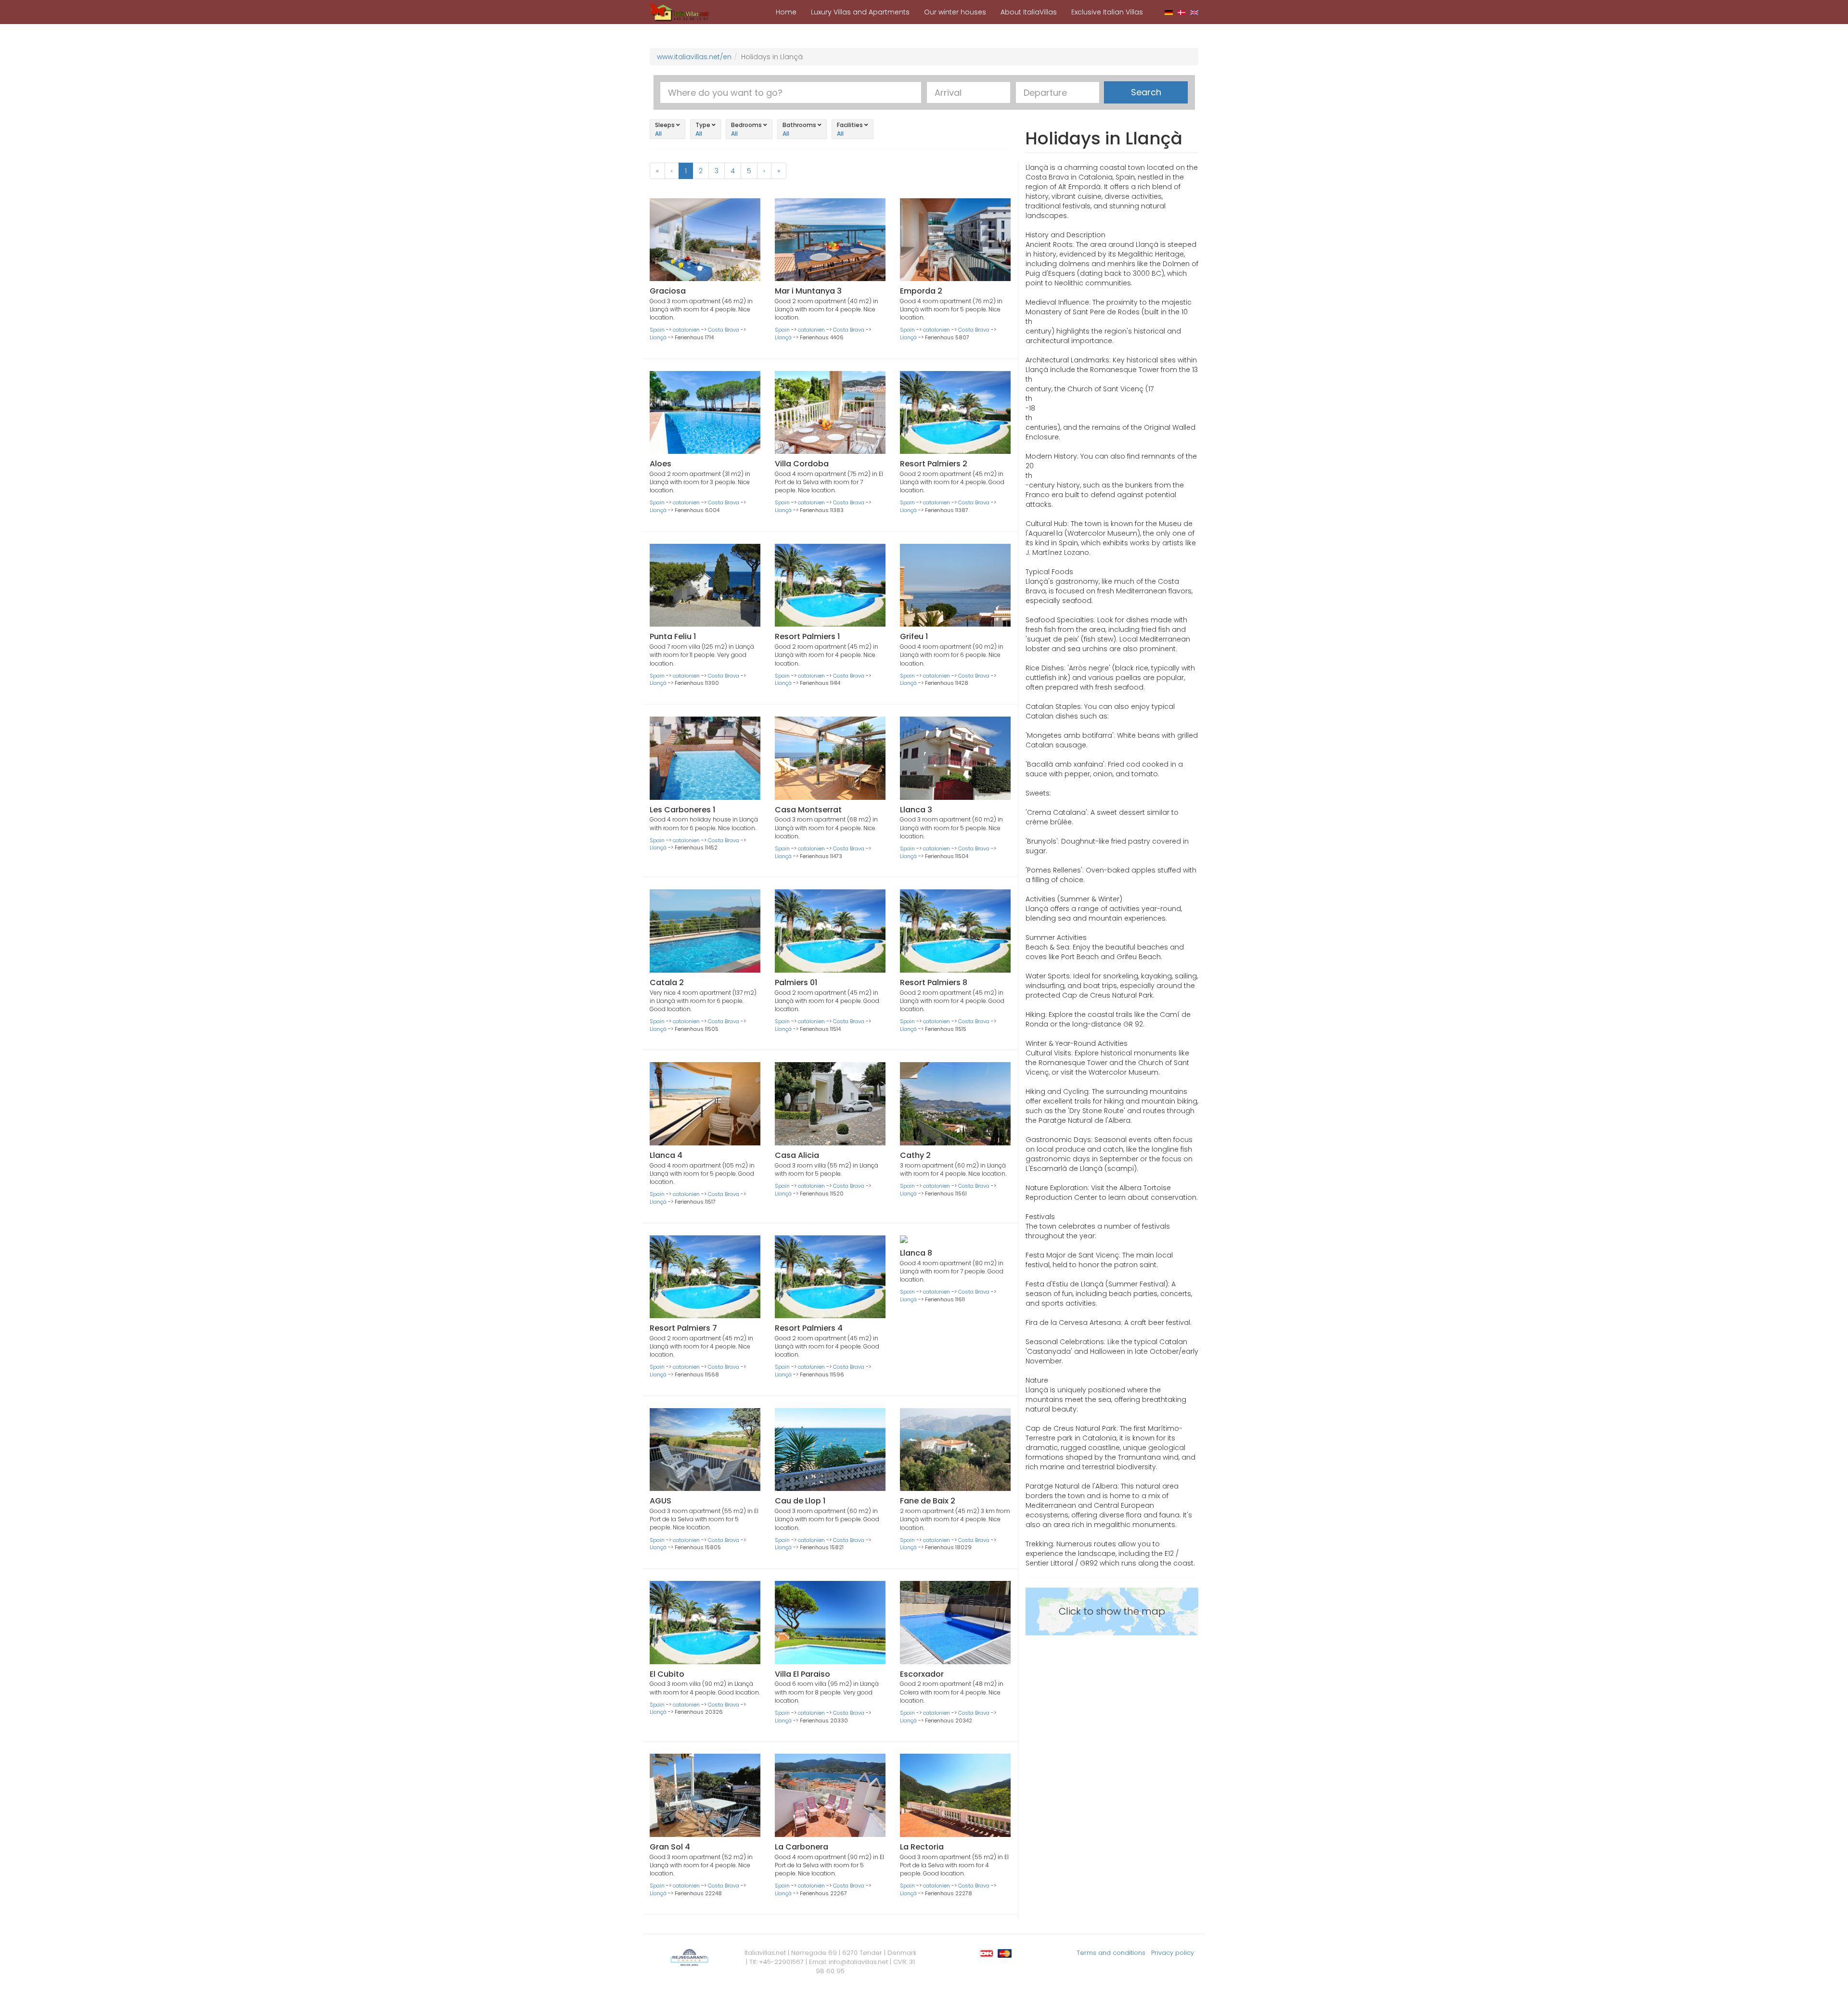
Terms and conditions (1111, 1953)
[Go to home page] (680, 12)
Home (786, 12)
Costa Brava (724, 330)
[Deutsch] (1169, 12)
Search (1146, 92)
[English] (1194, 12)
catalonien (686, 330)
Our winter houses (955, 12)
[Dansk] (1182, 12)
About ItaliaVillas (1029, 12)
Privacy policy (1173, 1953)
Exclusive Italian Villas (1107, 12)
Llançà (658, 337)
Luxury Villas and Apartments (860, 12)
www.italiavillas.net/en (694, 57)
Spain (657, 330)
